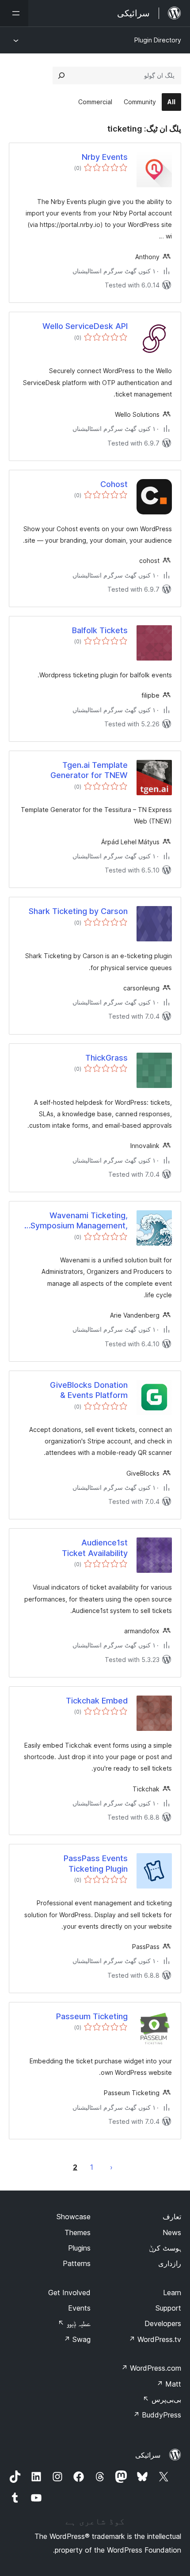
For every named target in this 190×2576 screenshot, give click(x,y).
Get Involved (69, 2293)
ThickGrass (106, 1058)
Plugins (79, 2248)
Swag (77, 2339)
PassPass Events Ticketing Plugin (96, 1863)
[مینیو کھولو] (14, 13)
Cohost (114, 484)
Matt (169, 2384)
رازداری (170, 2263)
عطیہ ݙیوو (74, 2323)
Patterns (77, 2263)
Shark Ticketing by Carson (78, 911)
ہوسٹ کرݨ (165, 2248)
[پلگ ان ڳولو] (61, 76)
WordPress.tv (155, 2339)
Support (168, 2308)
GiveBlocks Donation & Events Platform (89, 1390)
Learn (172, 2293)
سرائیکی (148, 2455)
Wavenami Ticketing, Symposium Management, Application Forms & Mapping (73, 1221)
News (172, 2232)
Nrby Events (105, 157)
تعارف (172, 2217)
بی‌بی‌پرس (162, 2399)
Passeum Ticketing (92, 2016)
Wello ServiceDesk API (85, 326)
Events (79, 2308)
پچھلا (111, 2167)
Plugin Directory (158, 40)
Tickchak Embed (97, 1701)
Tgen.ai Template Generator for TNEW (89, 770)
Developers (163, 2323)
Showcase (74, 2217)
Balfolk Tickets (100, 630)
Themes (78, 2232)
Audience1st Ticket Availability (95, 1548)
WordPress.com (151, 2368)
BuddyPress (157, 2415)
